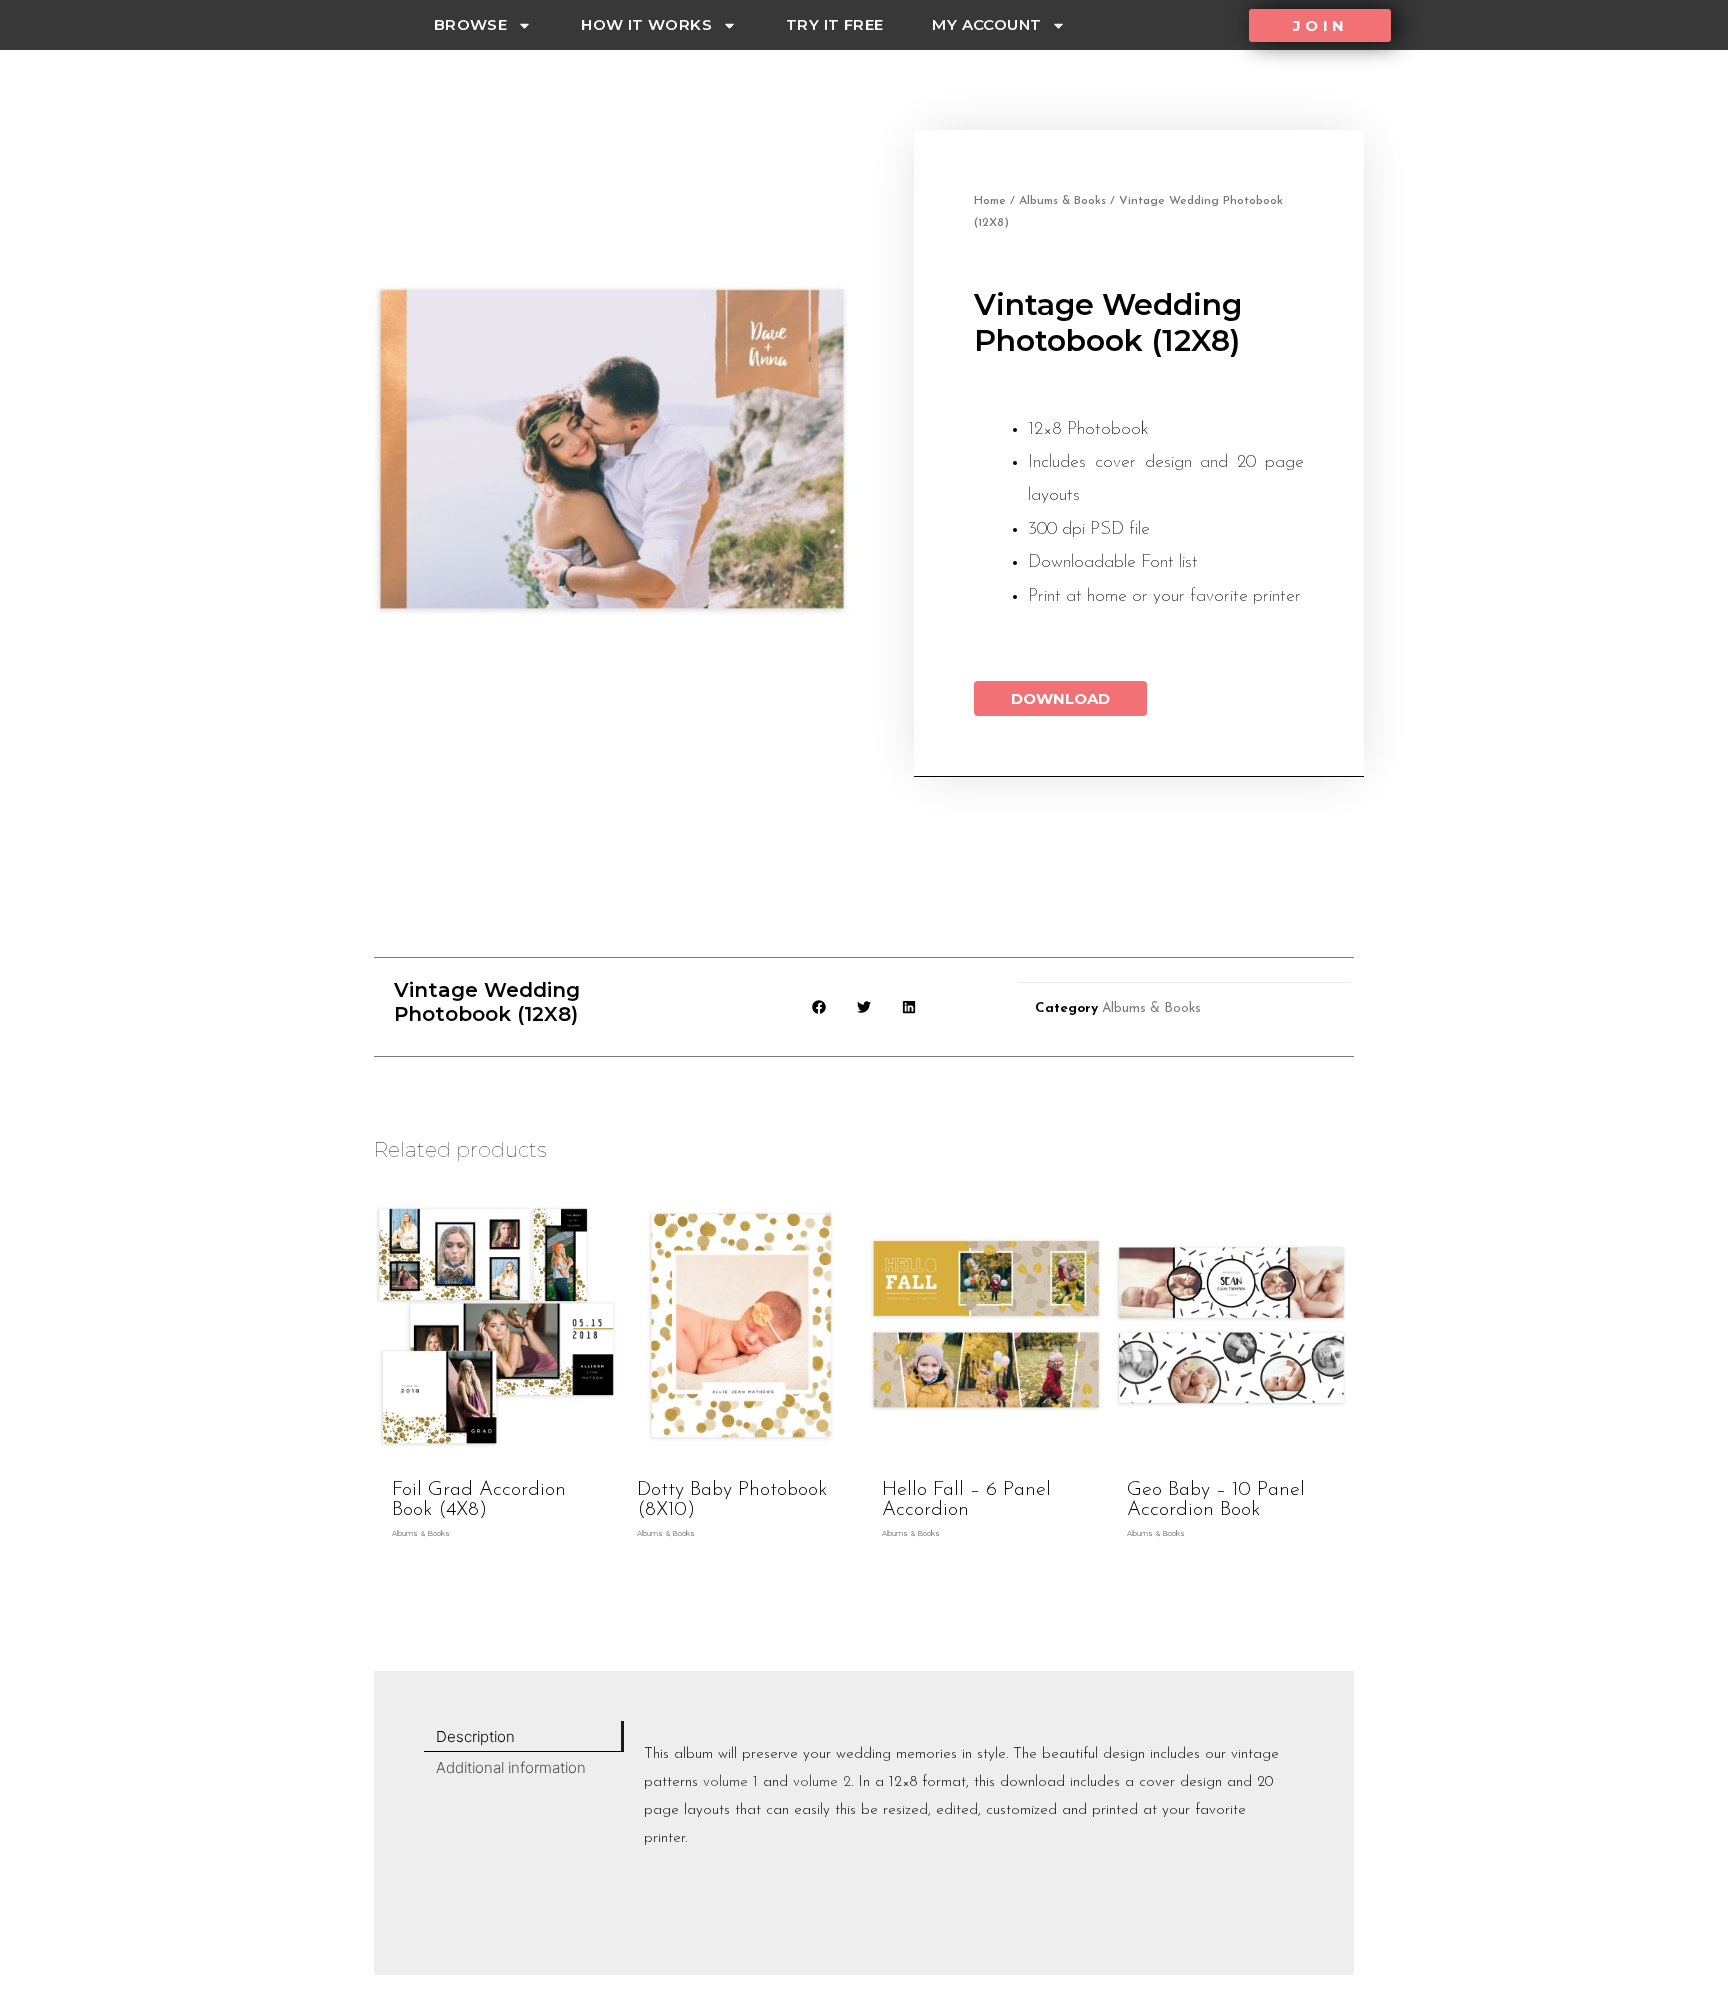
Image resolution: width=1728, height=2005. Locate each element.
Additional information (511, 1767)
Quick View (496, 1451)
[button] (1320, 25)
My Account (986, 24)
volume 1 (730, 1782)
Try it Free (834, 24)
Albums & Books (1062, 201)
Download (1060, 698)
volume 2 (822, 1782)
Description (475, 1736)
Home (990, 201)
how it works (646, 24)
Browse (470, 24)
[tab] (524, 1736)
